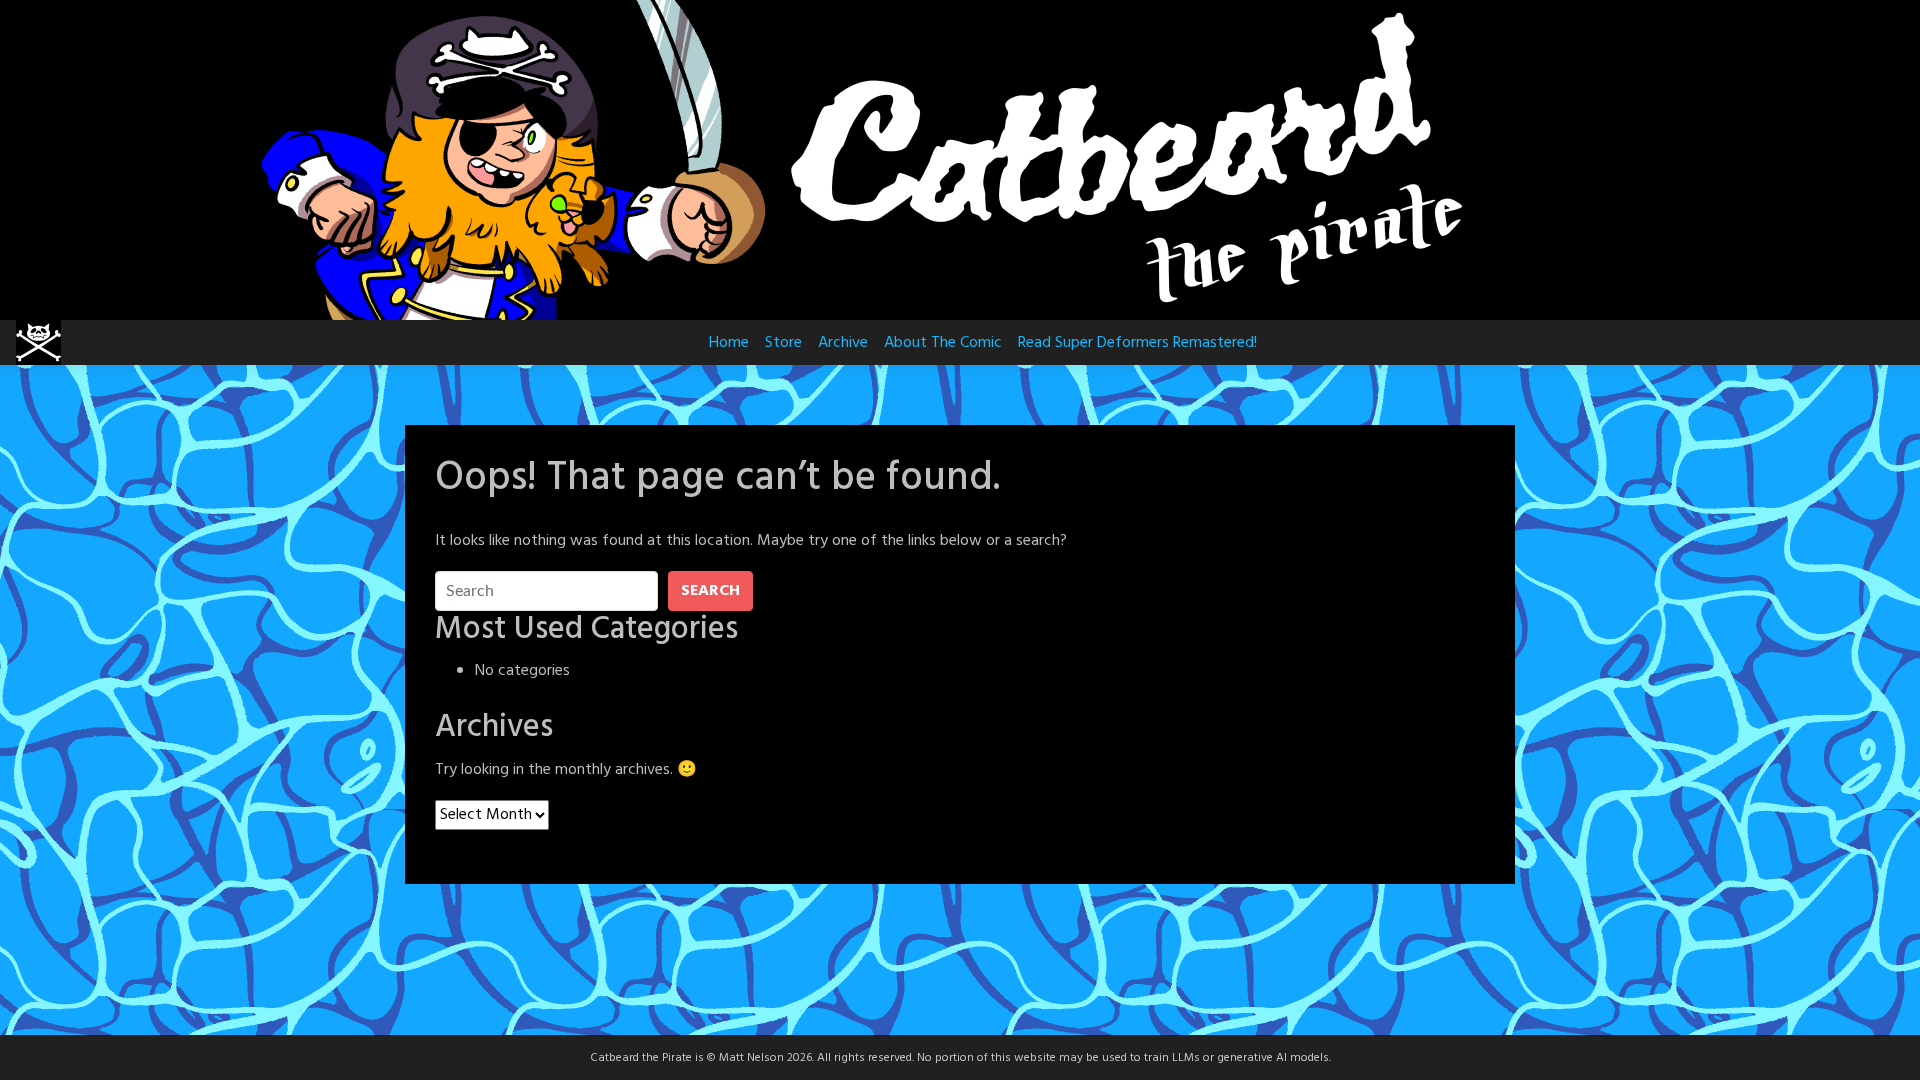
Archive (843, 343)
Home (729, 343)
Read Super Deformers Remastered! (1137, 343)
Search (710, 591)
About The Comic (943, 343)
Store (783, 343)
